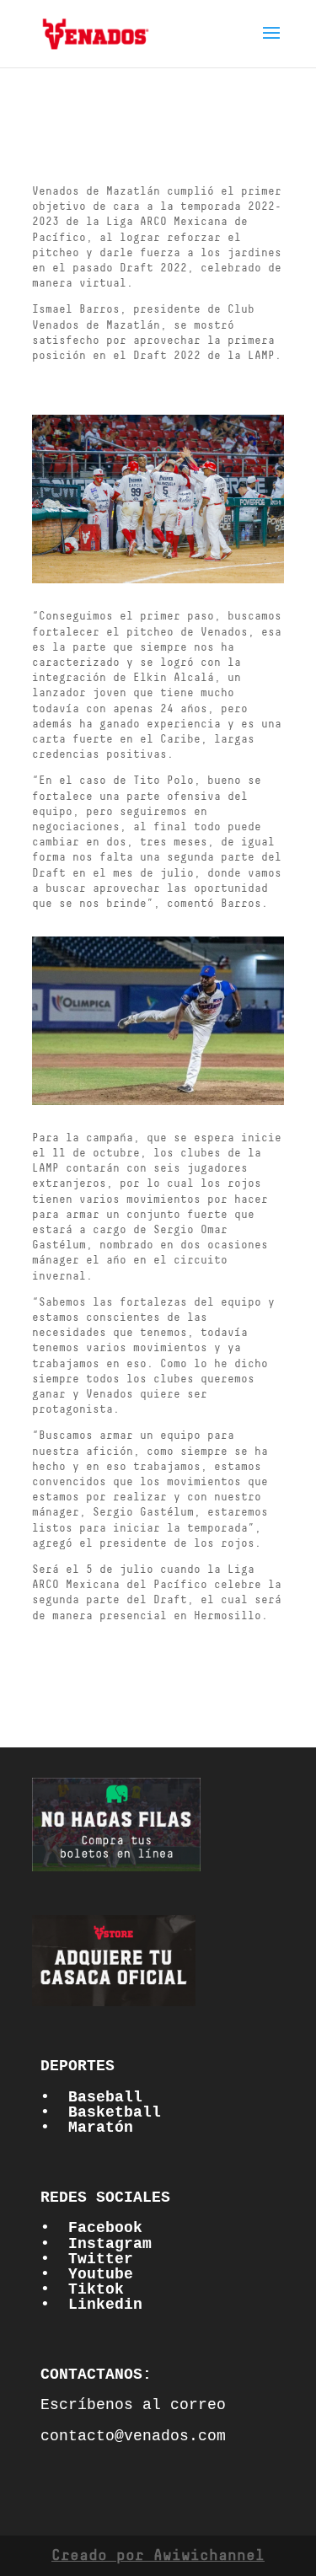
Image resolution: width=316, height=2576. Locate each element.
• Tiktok (82, 2289)
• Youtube (87, 2274)
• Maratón (87, 2128)
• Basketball (101, 2112)
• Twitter (87, 2259)
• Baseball (91, 2097)
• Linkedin (91, 2305)
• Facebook (91, 2228)
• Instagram (96, 2244)
